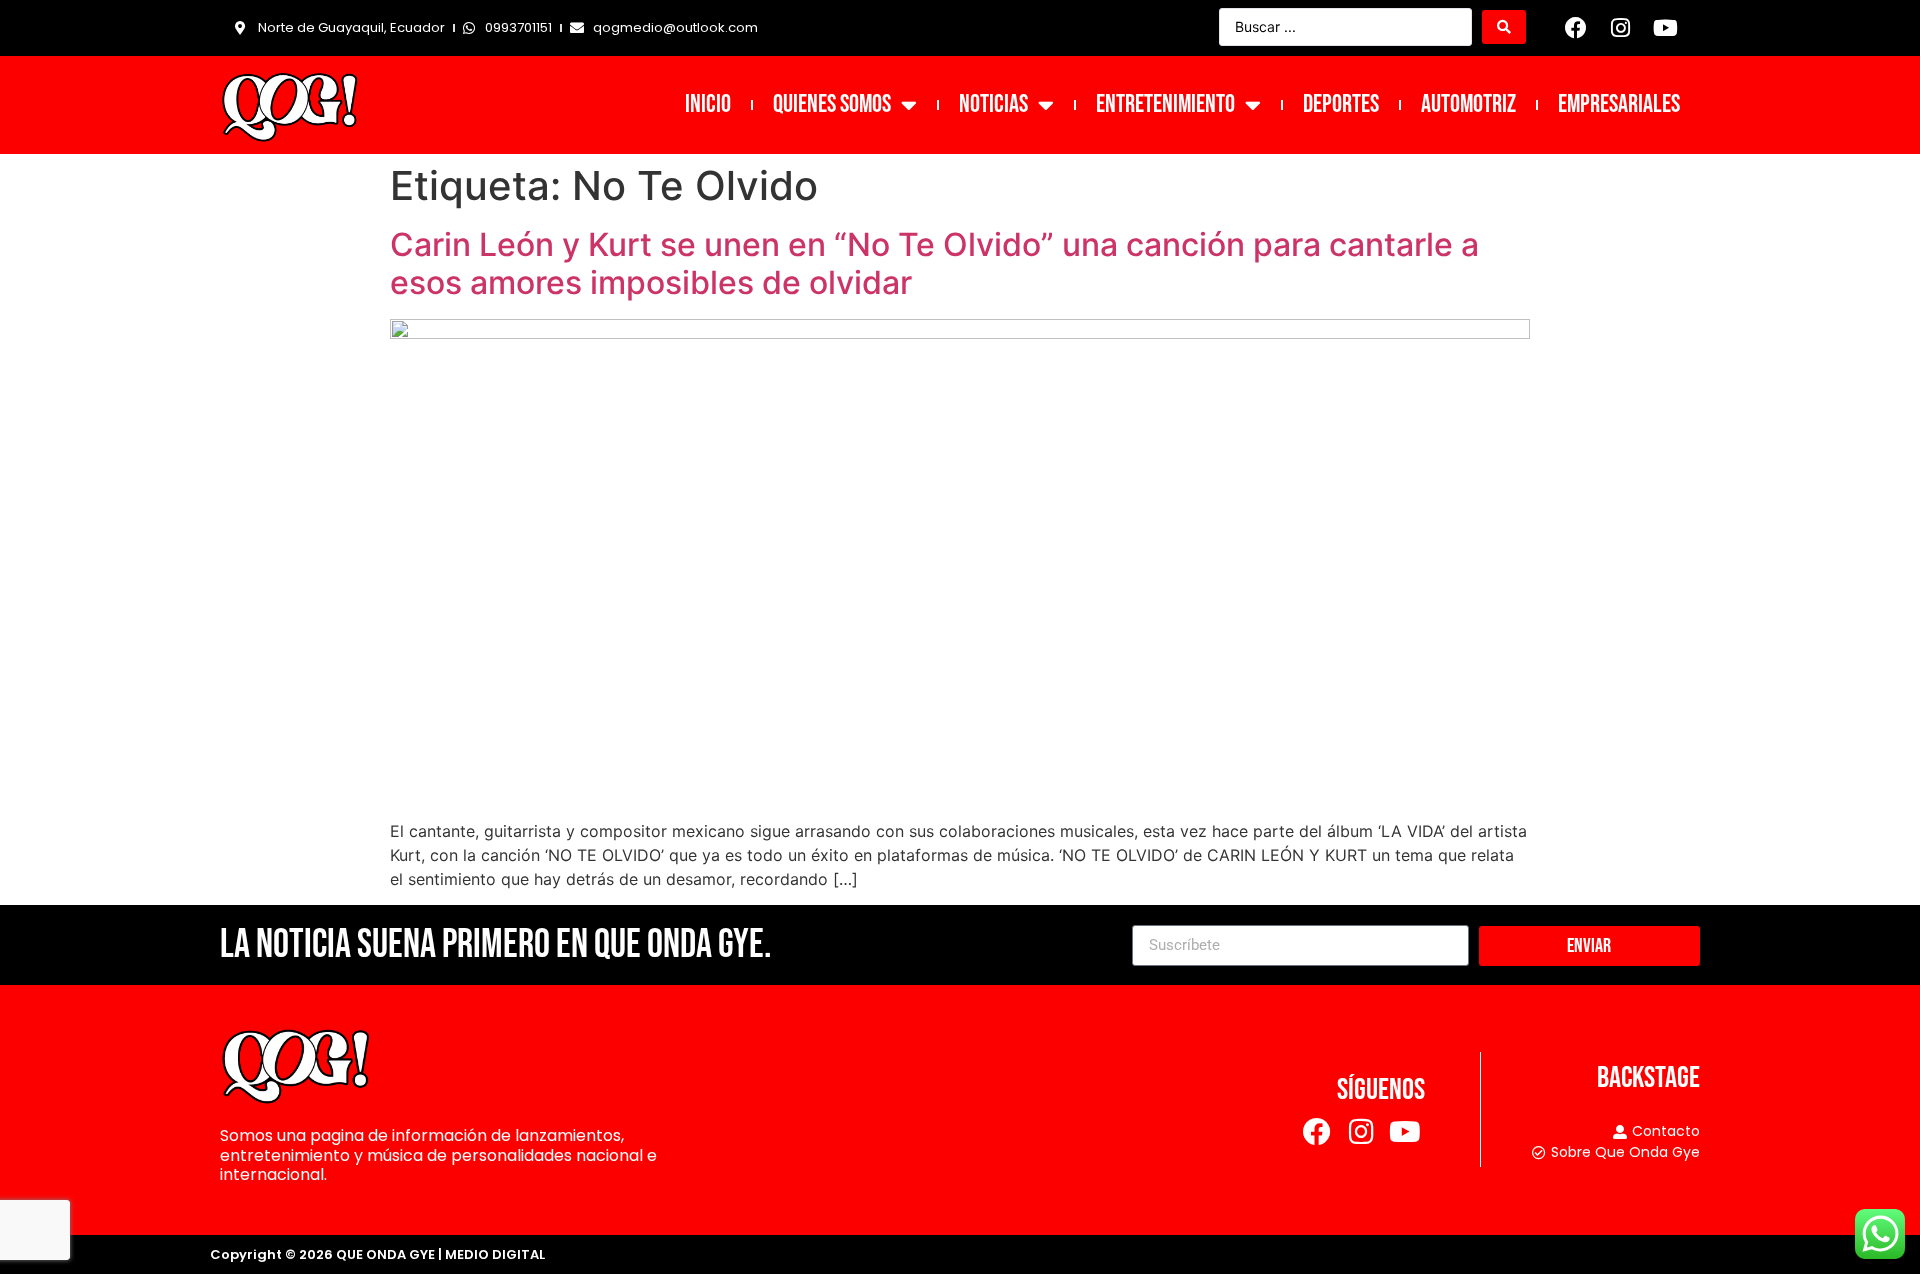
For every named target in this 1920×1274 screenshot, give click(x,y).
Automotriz (1468, 104)
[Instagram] (1621, 28)
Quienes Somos (832, 104)
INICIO (708, 104)
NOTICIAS (993, 104)
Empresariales (1619, 104)
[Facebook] (1576, 28)
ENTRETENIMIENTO (1165, 104)
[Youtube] (1665, 28)
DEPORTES (1341, 104)
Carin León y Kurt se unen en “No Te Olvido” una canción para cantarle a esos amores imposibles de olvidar (934, 263)
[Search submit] (1504, 27)
